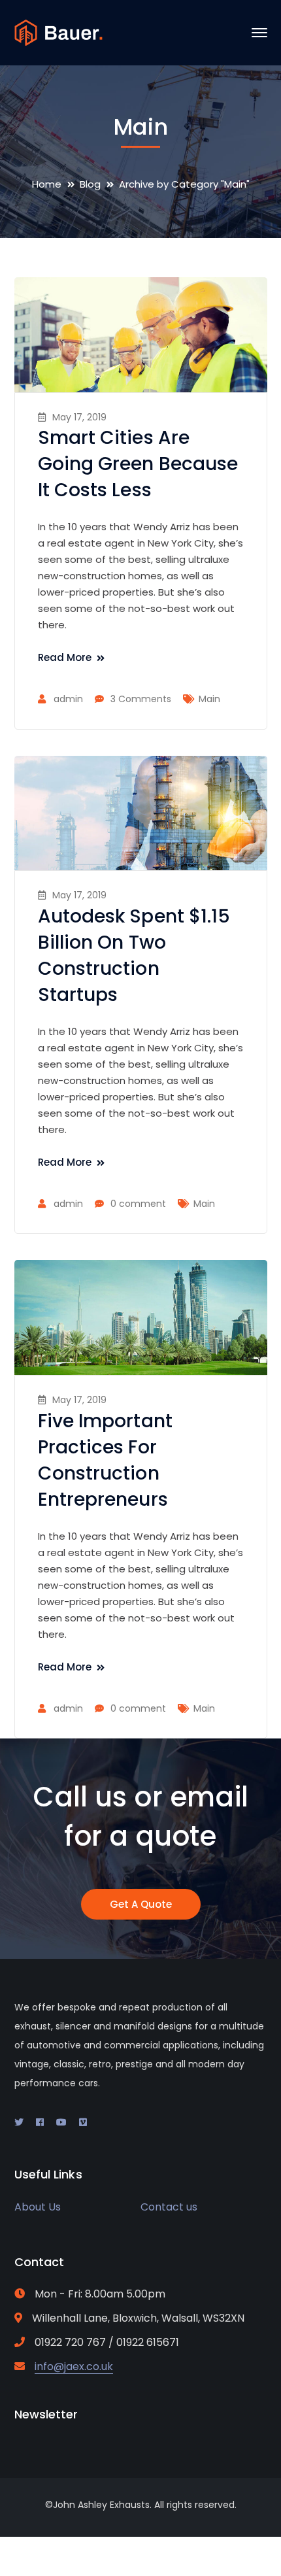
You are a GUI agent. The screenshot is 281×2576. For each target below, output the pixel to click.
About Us (38, 2207)
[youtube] (61, 2122)
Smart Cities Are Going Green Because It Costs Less (138, 464)
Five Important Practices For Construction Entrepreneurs (105, 1460)
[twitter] (19, 2122)
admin (68, 699)
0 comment (138, 1204)
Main (209, 699)
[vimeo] (83, 2122)
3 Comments (141, 699)
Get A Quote (141, 1904)
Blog (90, 184)
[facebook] (40, 2122)
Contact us (169, 2207)
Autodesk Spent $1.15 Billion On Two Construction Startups (134, 956)
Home (47, 184)
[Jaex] (58, 32)
